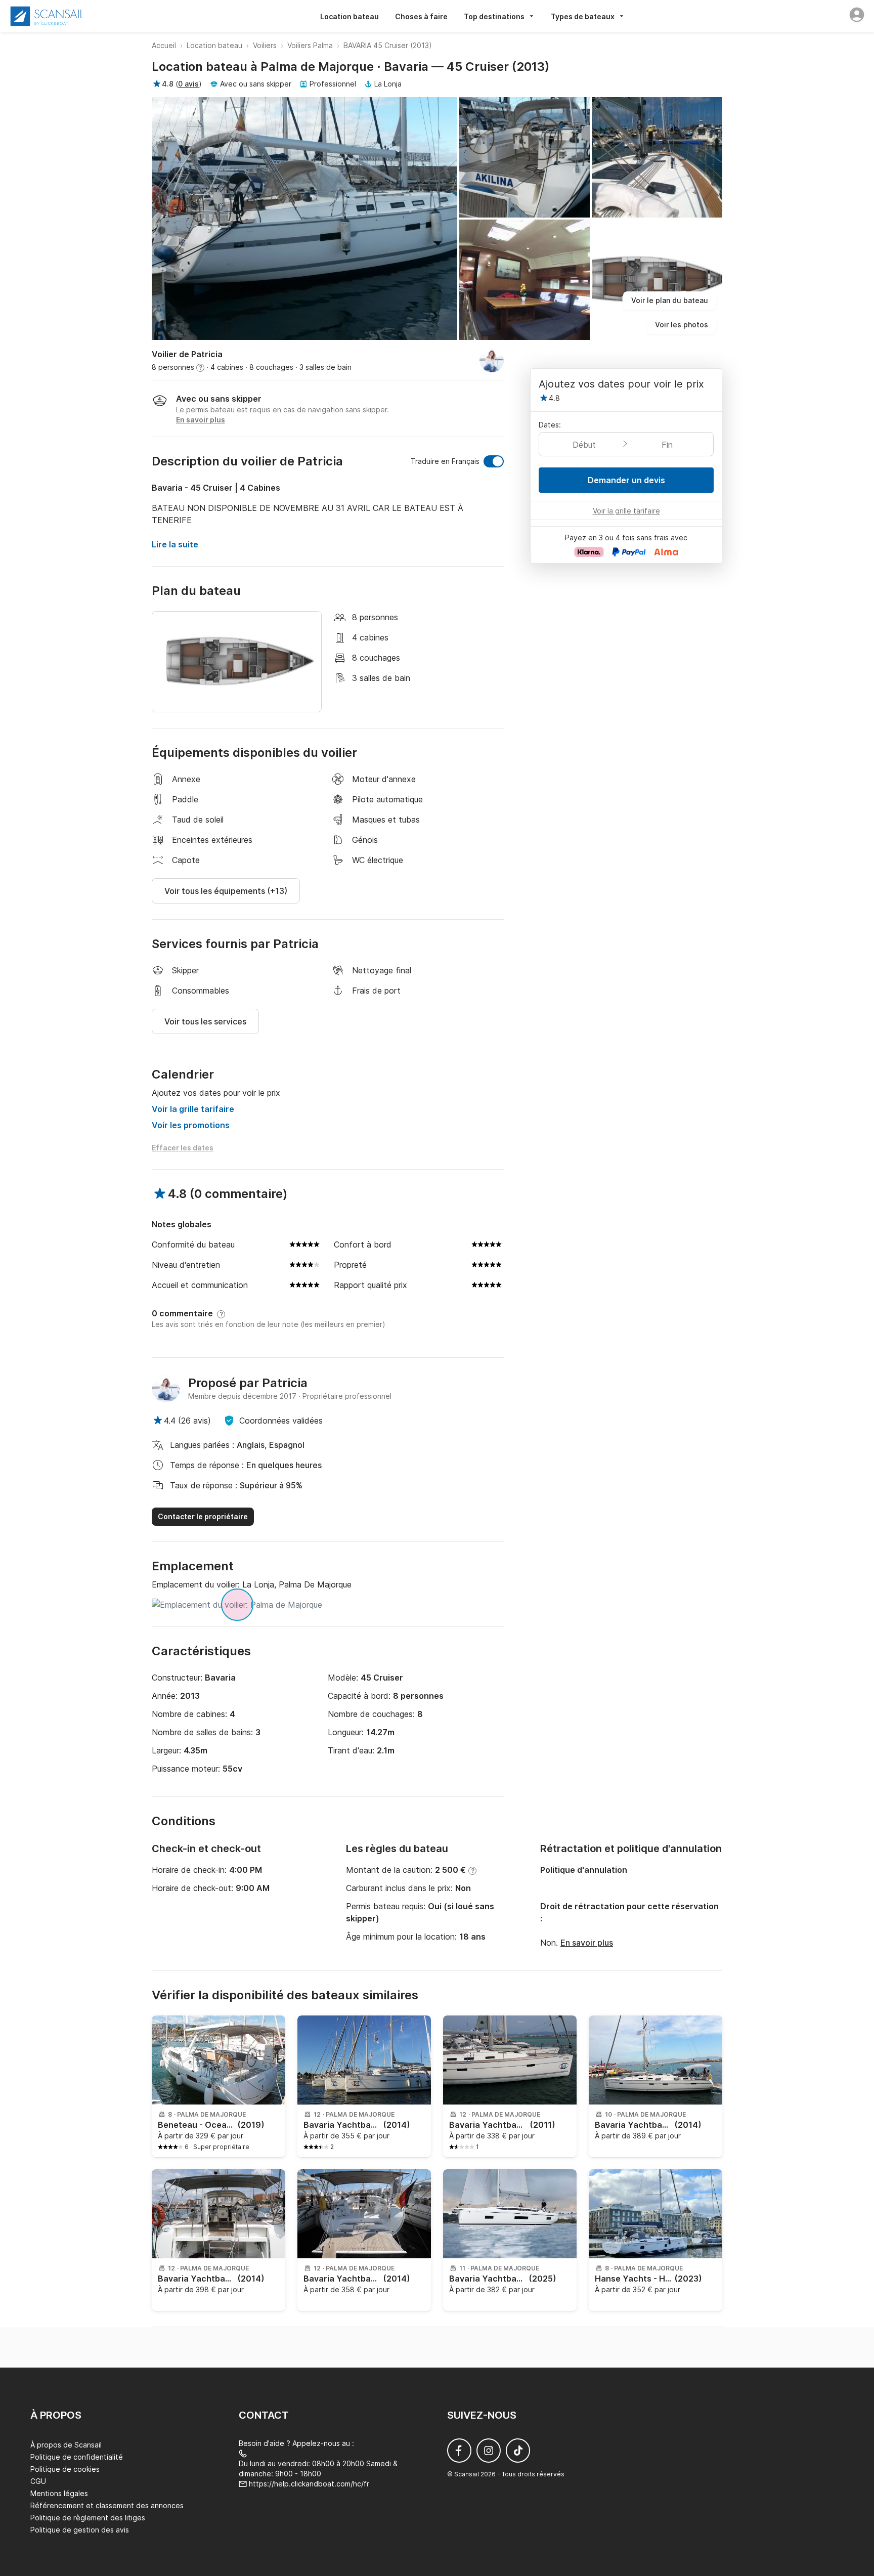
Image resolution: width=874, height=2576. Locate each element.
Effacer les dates (183, 1148)
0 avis (188, 84)
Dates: (550, 425)
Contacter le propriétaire (203, 1516)
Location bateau (349, 16)
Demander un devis (626, 480)
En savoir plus (587, 1943)
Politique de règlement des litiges (88, 2518)
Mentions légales (59, 2493)
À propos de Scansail (66, 2445)
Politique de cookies (65, 2469)
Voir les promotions (191, 1125)
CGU (38, 2481)
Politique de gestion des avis (80, 2530)
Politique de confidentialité (77, 2457)
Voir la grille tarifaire (193, 1109)
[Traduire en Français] (494, 461)
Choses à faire (421, 16)
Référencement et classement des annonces (107, 2505)
